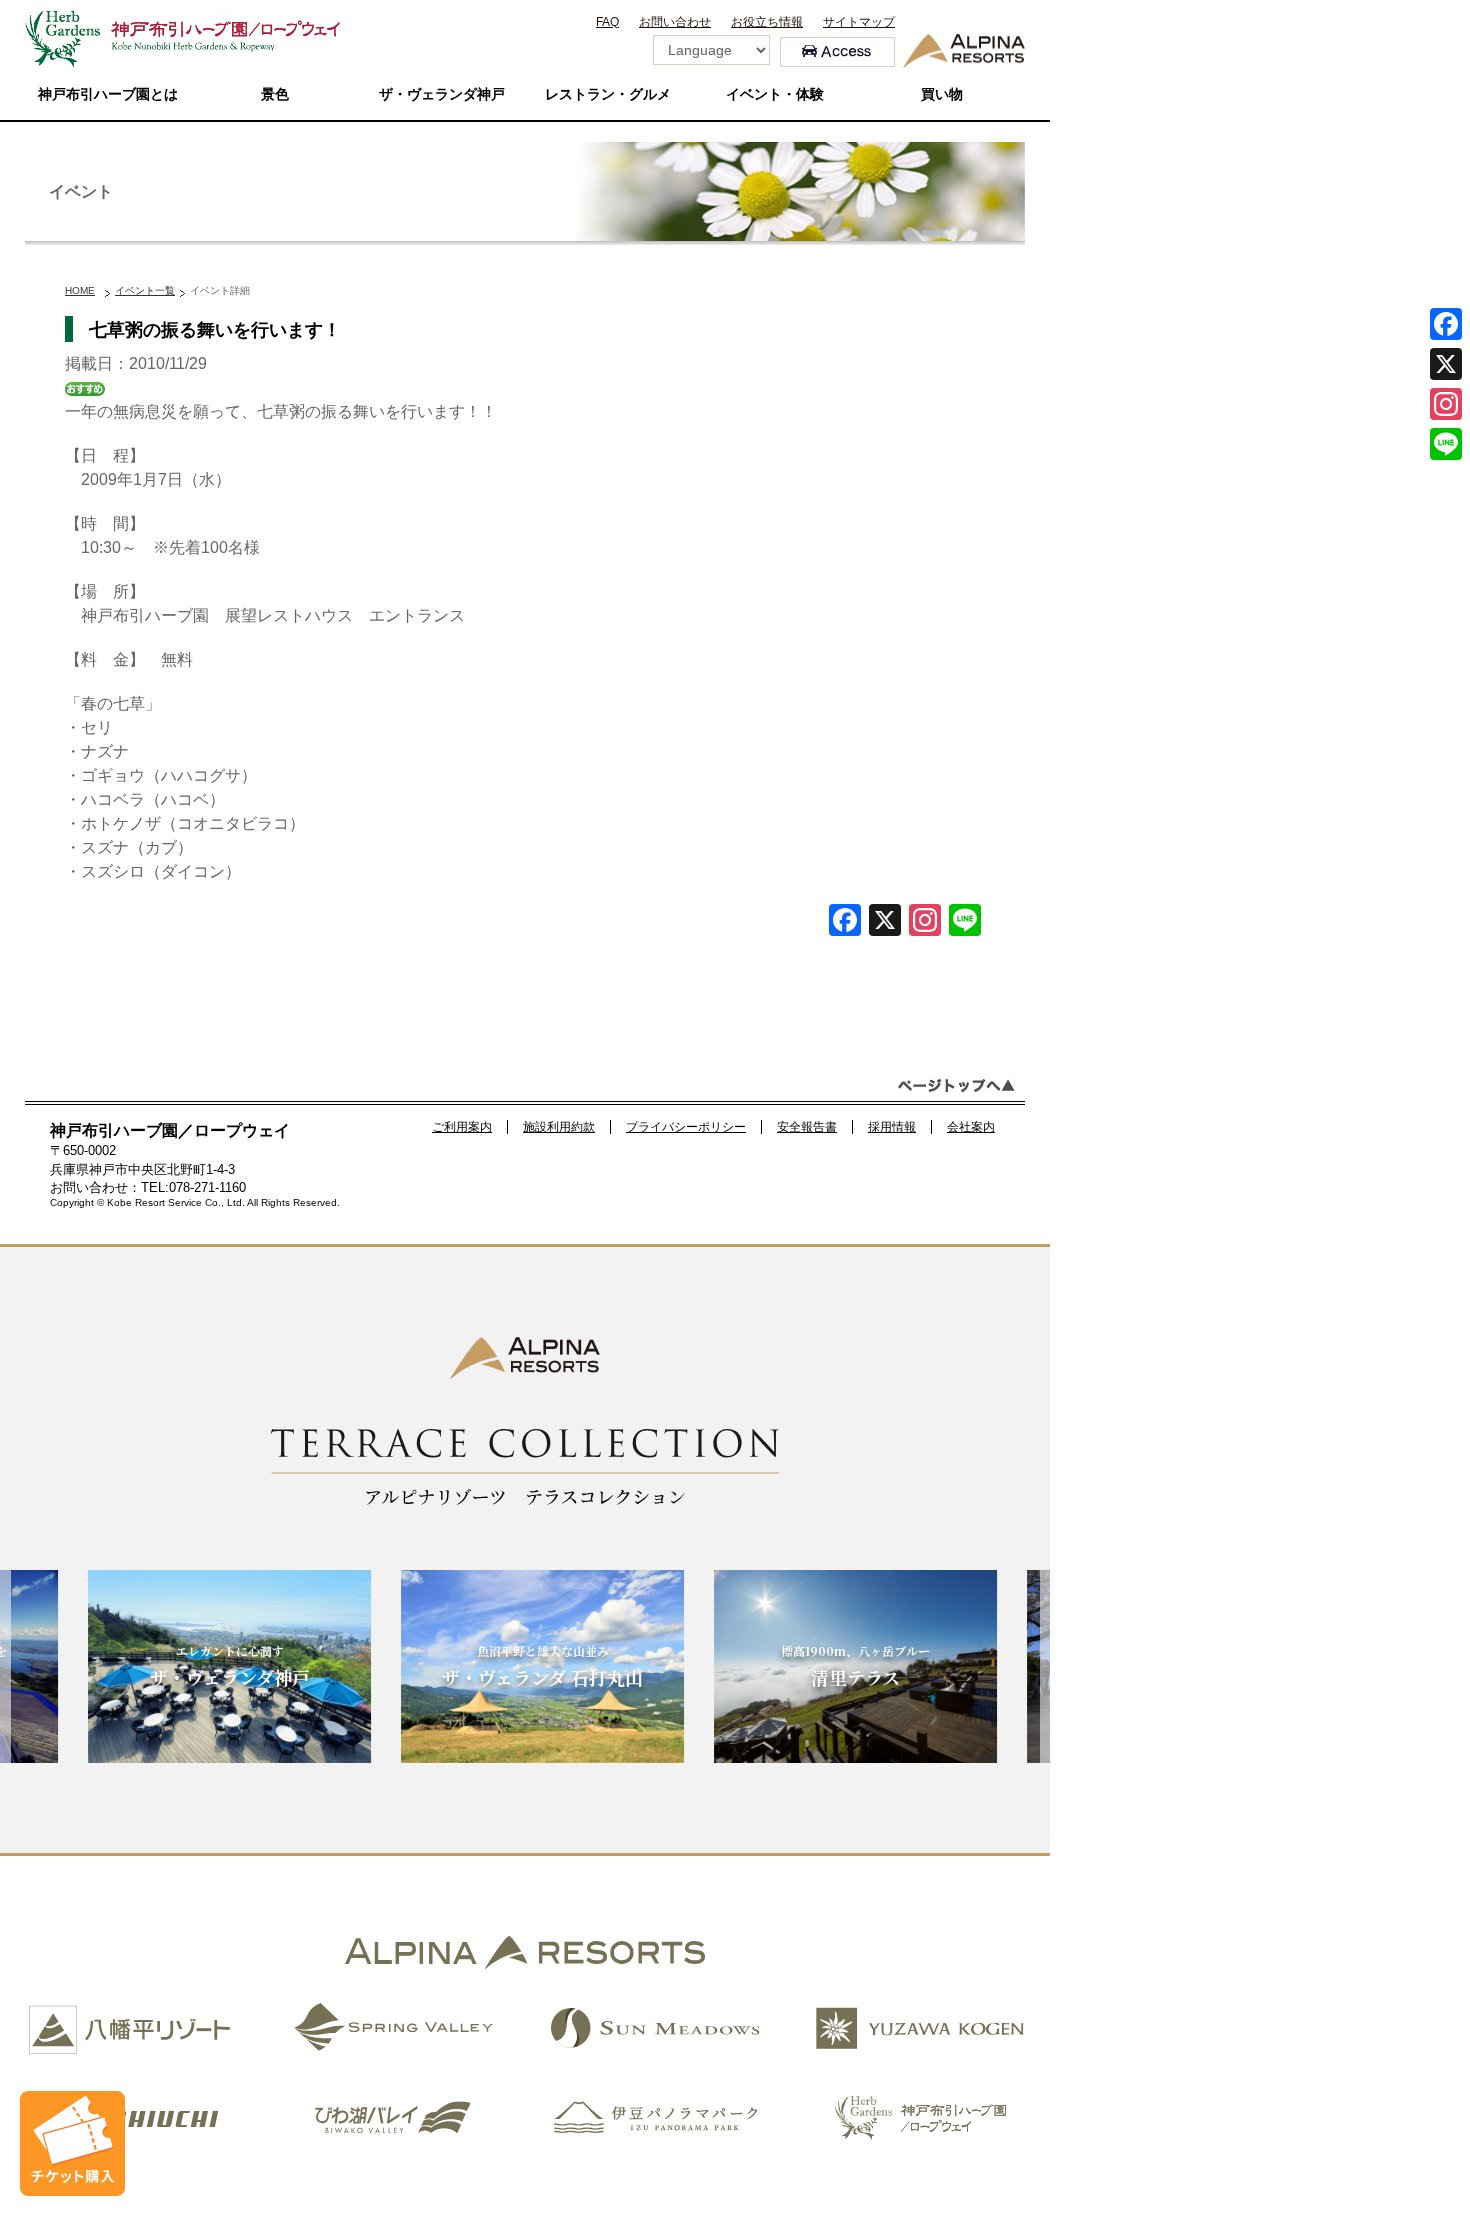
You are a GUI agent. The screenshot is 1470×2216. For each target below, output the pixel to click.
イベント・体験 (775, 94)
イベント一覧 (145, 290)
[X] (885, 922)
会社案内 (971, 1127)
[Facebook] (845, 922)
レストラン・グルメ (608, 94)
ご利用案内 (462, 1127)
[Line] (965, 922)
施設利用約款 (559, 1127)
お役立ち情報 (767, 22)
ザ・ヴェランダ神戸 (442, 94)
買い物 (942, 94)
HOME (80, 290)
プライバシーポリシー (686, 1127)
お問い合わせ (675, 22)
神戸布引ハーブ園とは (108, 94)
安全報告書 (807, 1127)
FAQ (607, 22)
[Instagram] (1446, 404)
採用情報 (892, 1127)
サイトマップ (859, 22)
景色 (275, 94)
